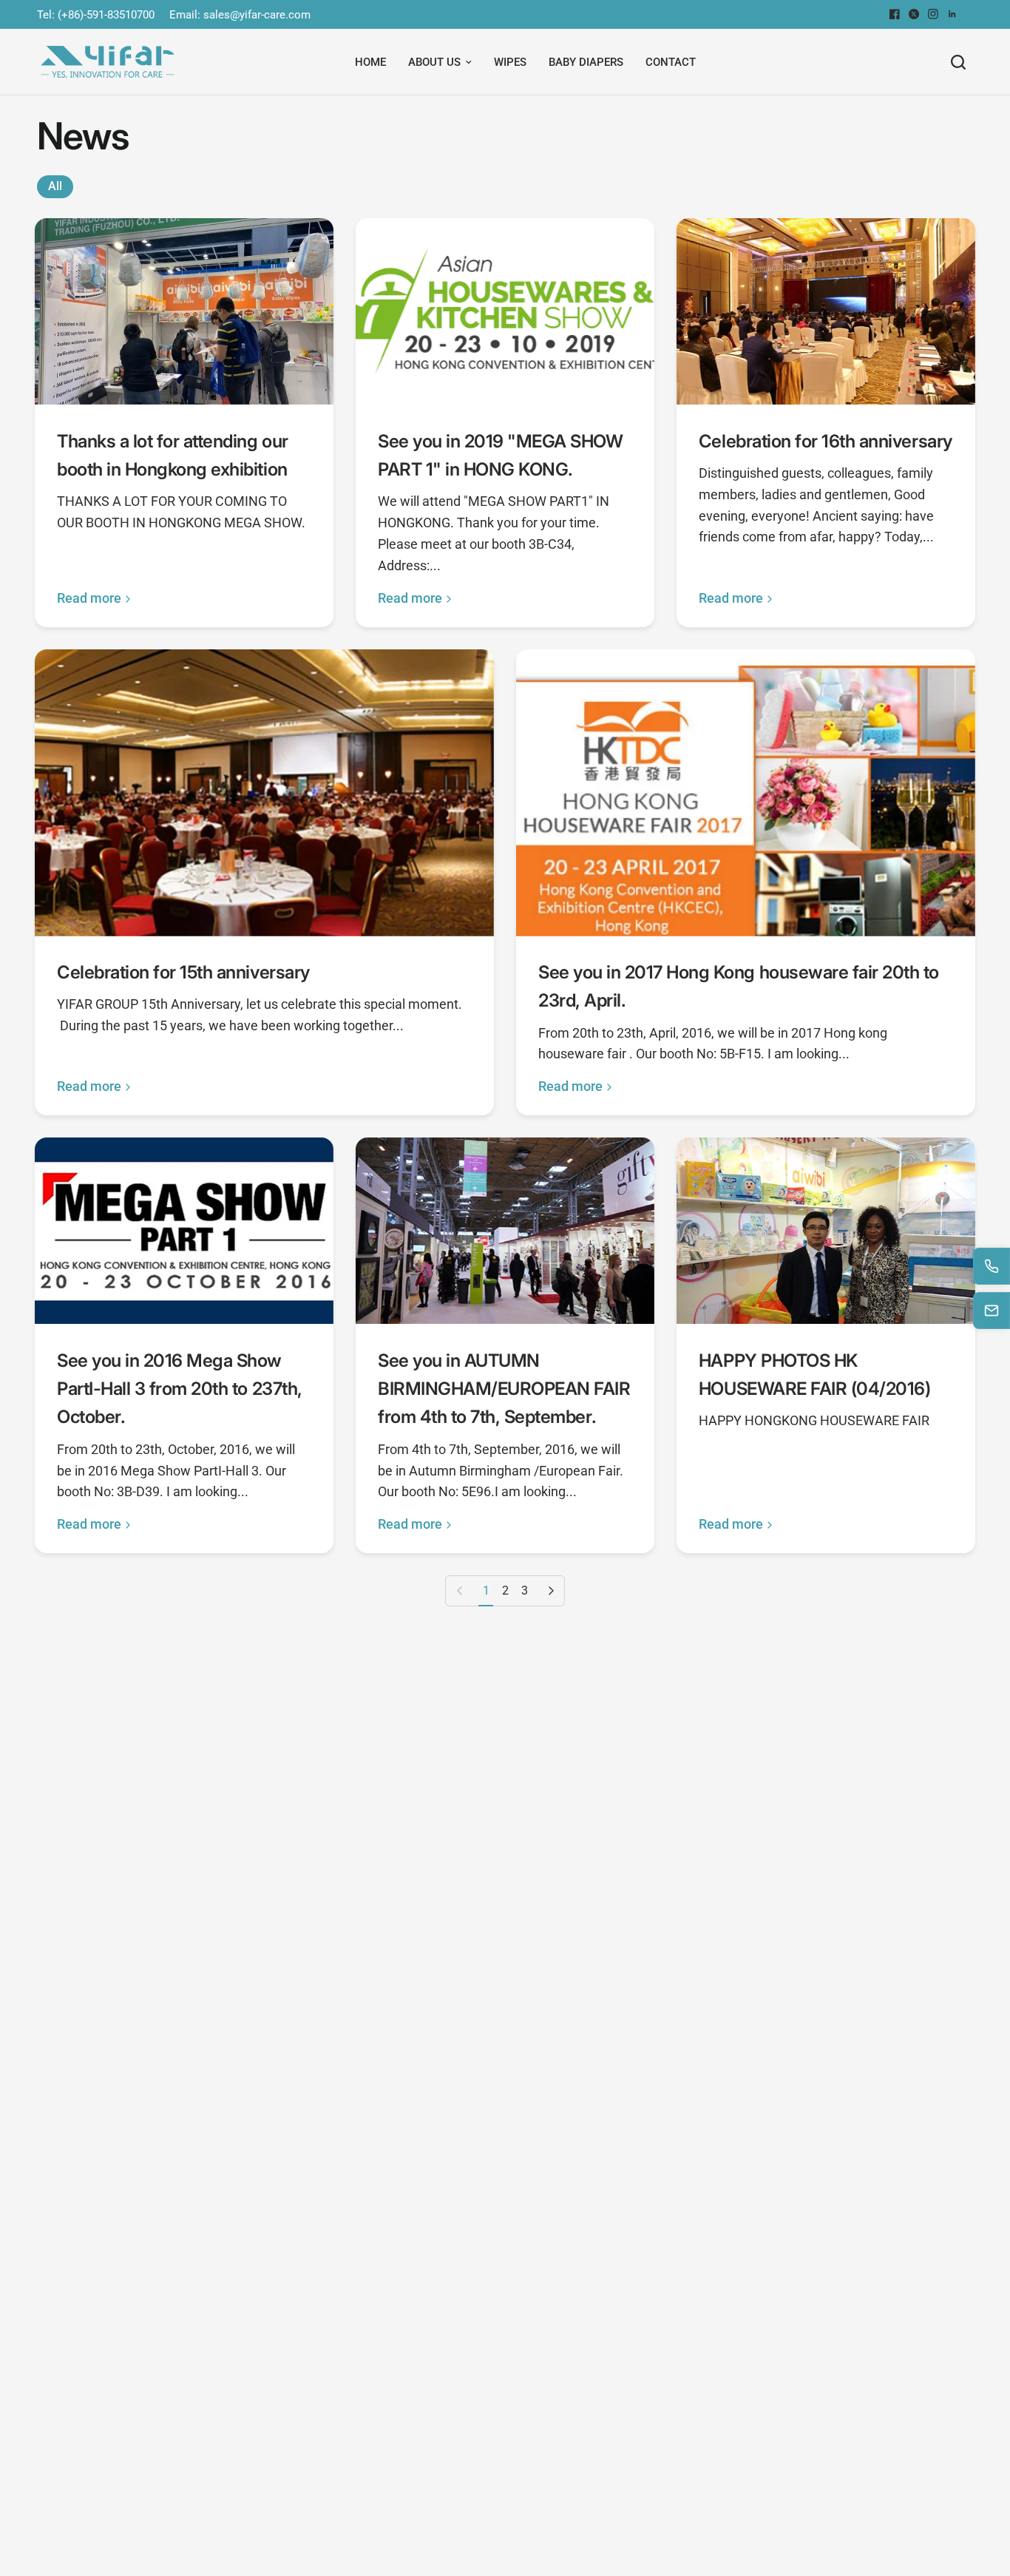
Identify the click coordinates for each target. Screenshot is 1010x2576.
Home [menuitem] (370, 62)
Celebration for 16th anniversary (826, 441)
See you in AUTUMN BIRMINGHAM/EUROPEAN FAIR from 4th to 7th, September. (504, 1389)
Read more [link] (89, 598)
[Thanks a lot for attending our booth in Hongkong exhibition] (184, 311)
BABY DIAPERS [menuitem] (586, 62)
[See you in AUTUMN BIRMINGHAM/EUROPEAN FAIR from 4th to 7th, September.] (505, 1231)
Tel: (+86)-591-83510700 (96, 15)
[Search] (958, 62)
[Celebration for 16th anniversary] (826, 311)
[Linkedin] (952, 14)
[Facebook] (895, 14)
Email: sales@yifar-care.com (240, 15)
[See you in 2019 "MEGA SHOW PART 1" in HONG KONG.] (505, 311)
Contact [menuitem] (671, 62)
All (55, 186)
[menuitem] (99, 15)
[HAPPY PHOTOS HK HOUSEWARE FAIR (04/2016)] (826, 1231)
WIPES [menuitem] (510, 62)
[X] (914, 14)
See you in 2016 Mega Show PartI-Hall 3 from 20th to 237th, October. (180, 1389)
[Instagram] (933, 14)
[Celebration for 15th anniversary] (264, 793)
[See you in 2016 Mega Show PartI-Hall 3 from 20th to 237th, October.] (184, 1231)
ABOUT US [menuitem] (434, 62)
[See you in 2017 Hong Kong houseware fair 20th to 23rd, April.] (746, 793)
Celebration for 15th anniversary (183, 972)
